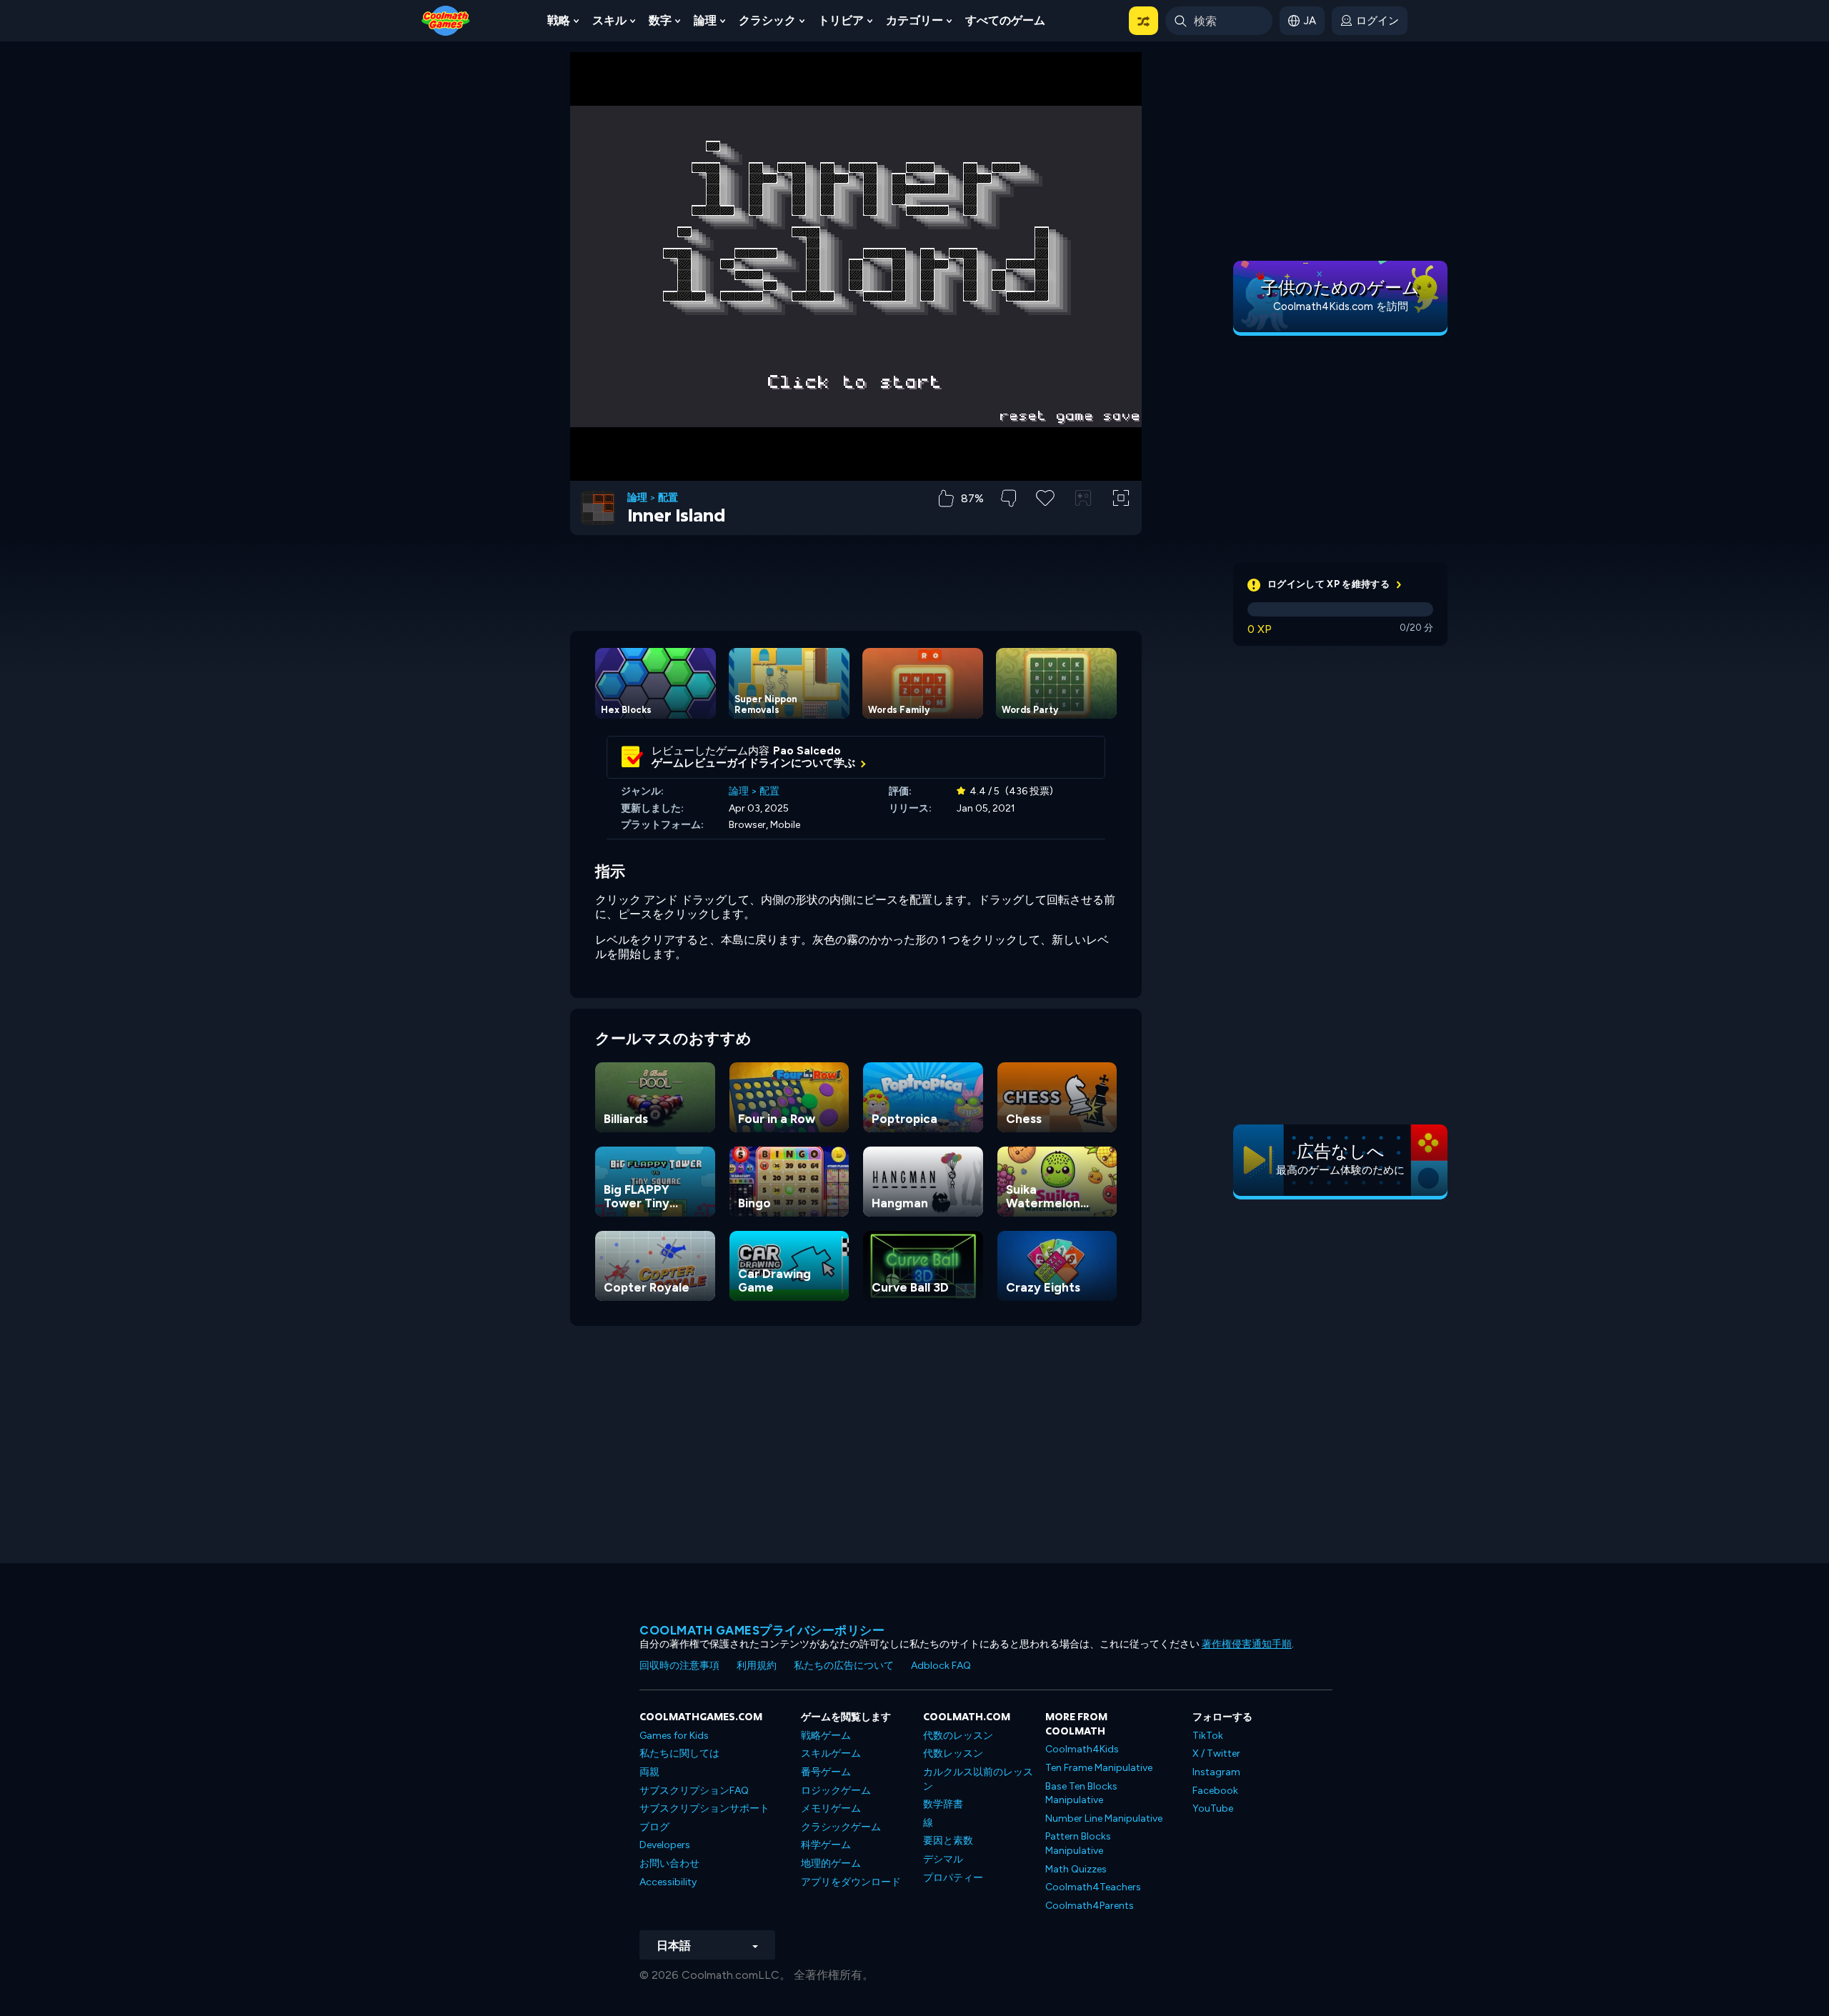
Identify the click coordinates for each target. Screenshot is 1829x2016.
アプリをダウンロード (851, 1882)
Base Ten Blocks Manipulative (1081, 1793)
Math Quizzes (1076, 1869)
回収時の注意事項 (679, 1666)
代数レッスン (953, 1753)
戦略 (559, 20)
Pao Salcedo (807, 751)
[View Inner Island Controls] (1083, 498)
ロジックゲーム (836, 1791)
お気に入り (1046, 520)
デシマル (943, 1859)
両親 (649, 1772)
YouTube (1213, 1808)
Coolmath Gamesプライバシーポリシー (762, 1630)
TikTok (1208, 1736)
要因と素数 (948, 1841)
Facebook (1215, 1791)
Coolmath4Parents (1090, 1906)
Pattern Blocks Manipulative (1078, 1843)
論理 (705, 20)
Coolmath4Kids (1082, 1749)
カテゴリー (914, 20)
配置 (668, 498)
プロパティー (953, 1878)
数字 (660, 20)
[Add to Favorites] (1045, 496)
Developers (665, 1845)
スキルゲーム (831, 1753)
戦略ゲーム (826, 1736)
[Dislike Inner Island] (1008, 498)
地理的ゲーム (831, 1863)
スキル (609, 20)
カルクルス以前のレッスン (978, 1779)
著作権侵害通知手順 (1247, 1644)
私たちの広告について (844, 1666)
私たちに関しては (679, 1753)
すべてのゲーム (1005, 20)
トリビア (841, 20)
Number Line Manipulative (1104, 1818)
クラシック (767, 20)
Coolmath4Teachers (1093, 1887)
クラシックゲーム (841, 1827)
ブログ (654, 1827)
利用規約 (757, 1666)
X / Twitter (1216, 1753)
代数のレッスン (958, 1736)
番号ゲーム (826, 1772)
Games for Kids (674, 1736)
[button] (1143, 21)
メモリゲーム (831, 1808)
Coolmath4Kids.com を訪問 (1341, 306)
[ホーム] (446, 20)
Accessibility (668, 1882)
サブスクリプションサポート (704, 1808)
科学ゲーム (826, 1845)
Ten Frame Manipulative (1099, 1768)
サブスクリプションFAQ (694, 1791)
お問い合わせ (669, 1863)
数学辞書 (943, 1804)
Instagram (1216, 1772)
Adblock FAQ (941, 1666)
